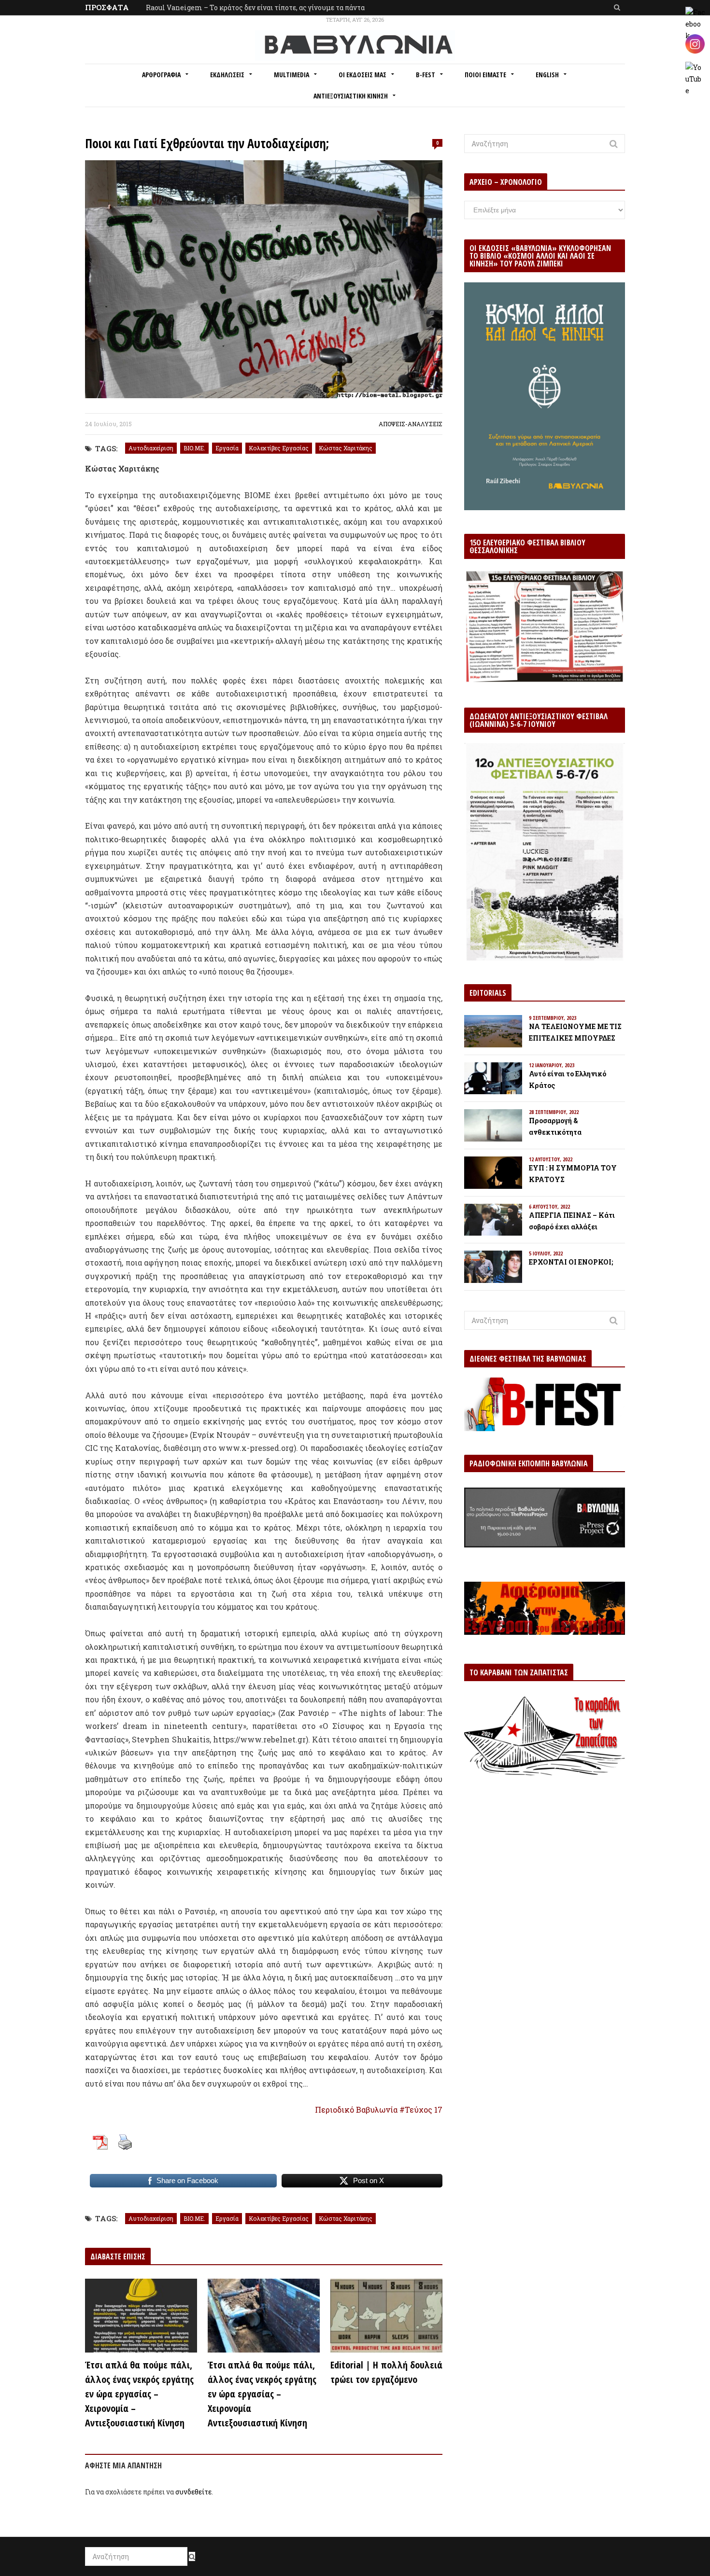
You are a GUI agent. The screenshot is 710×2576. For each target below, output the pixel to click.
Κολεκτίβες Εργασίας (279, 448)
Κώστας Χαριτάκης (346, 448)
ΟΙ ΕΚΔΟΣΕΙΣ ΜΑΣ (362, 75)
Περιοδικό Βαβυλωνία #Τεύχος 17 (379, 2110)
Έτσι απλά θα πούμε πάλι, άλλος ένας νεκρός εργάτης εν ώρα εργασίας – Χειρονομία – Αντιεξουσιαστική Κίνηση (139, 2394)
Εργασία (227, 448)
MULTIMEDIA (291, 75)
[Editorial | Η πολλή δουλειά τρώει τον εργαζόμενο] (386, 2316)
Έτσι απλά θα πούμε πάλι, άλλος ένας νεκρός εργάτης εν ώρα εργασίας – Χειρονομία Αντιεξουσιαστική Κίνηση (262, 2394)
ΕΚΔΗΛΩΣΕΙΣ (227, 75)
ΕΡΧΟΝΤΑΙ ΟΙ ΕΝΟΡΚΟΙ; (571, 1262)
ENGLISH (547, 75)
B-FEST (426, 75)
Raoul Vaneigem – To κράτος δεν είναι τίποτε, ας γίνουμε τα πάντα (255, 7)
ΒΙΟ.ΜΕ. (194, 448)
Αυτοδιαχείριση (151, 448)
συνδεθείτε (193, 2492)
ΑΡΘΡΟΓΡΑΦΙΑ (161, 75)
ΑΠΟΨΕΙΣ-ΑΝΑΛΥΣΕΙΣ (411, 424)
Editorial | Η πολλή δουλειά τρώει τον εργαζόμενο (386, 2372)
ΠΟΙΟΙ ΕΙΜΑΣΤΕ (485, 75)
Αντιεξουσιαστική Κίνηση (351, 96)
